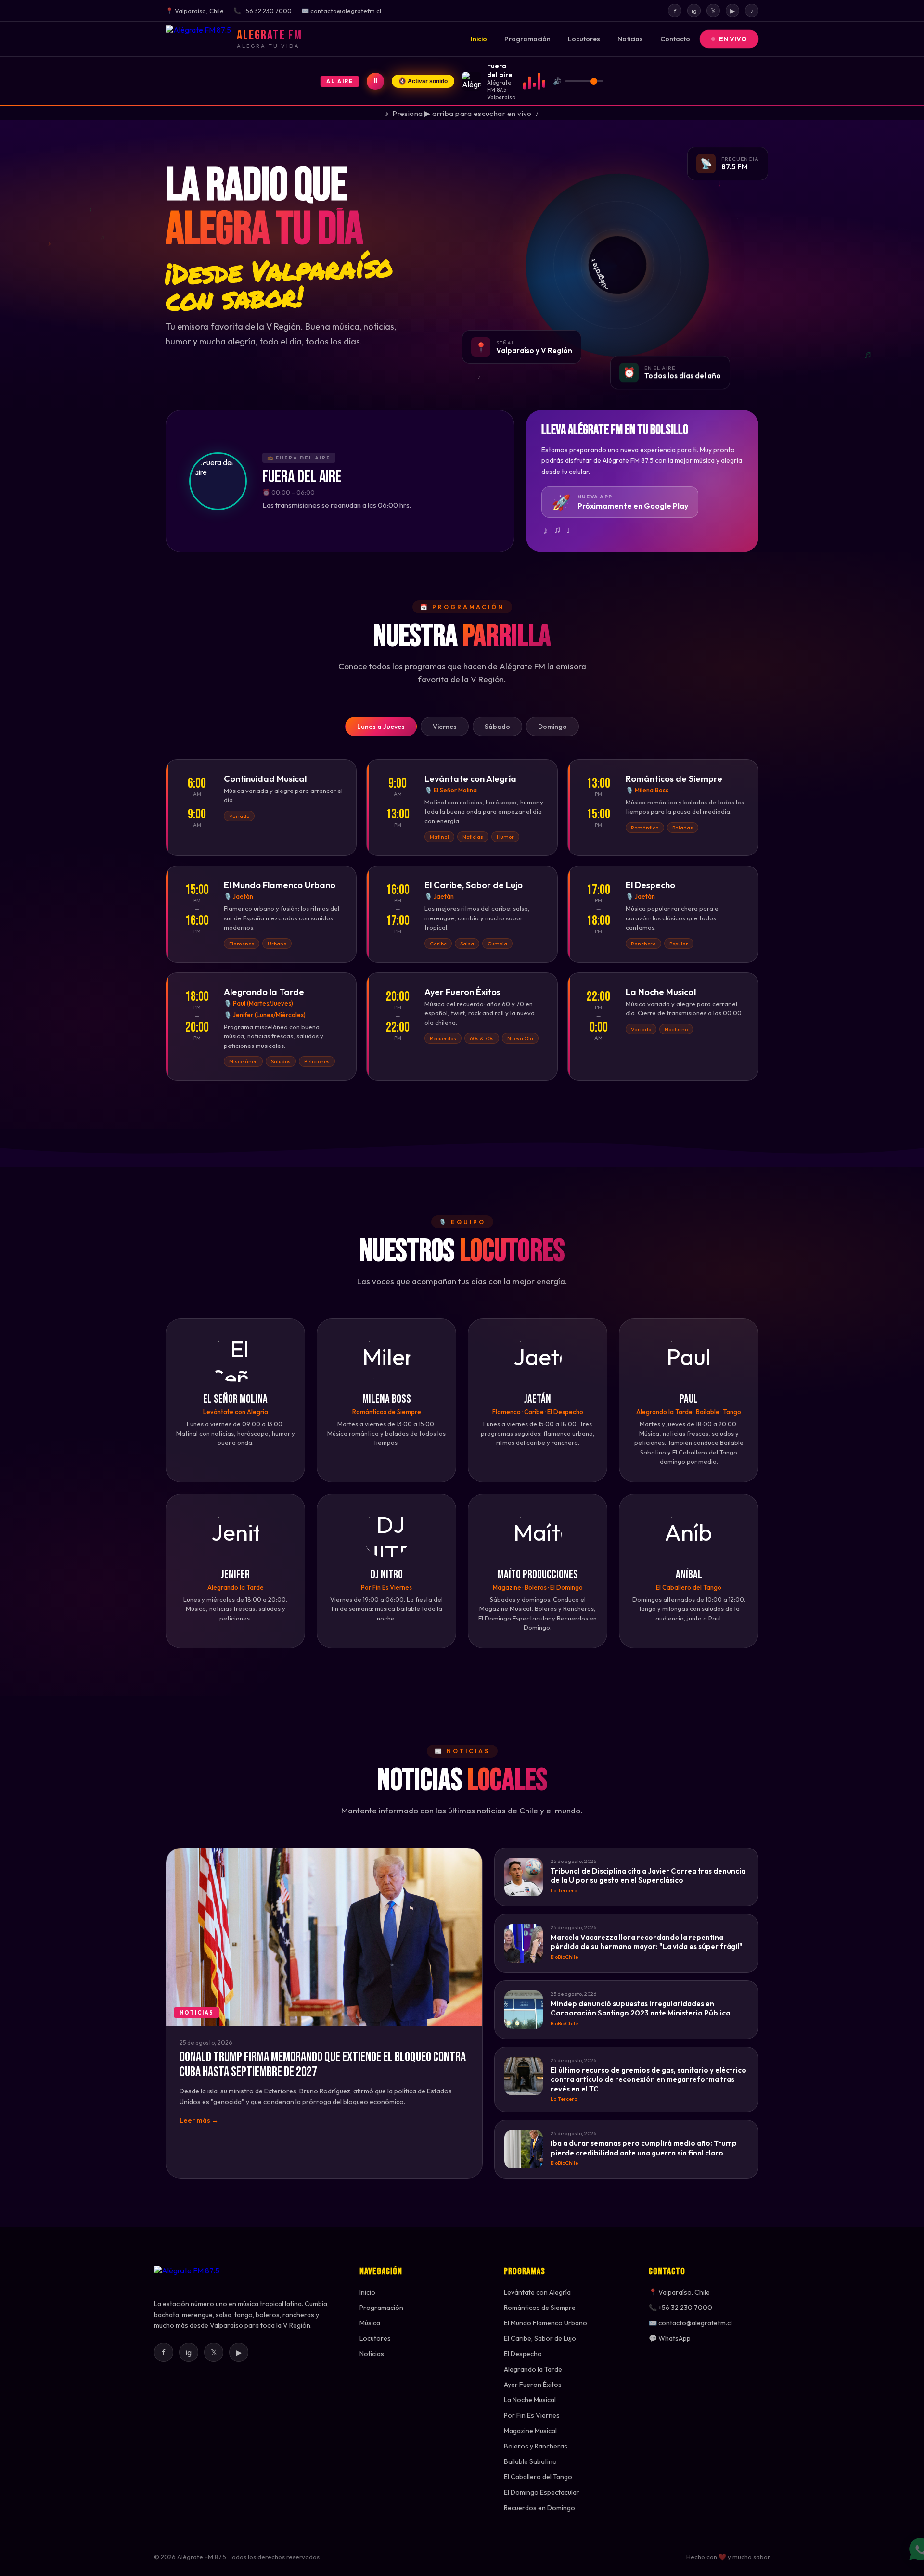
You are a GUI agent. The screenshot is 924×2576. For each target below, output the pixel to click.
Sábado (497, 727)
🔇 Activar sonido (423, 81)
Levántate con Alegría (537, 2292)
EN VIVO (733, 39)
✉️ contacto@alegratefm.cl (690, 2323)
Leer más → (199, 2120)
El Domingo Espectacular (542, 2492)
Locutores (584, 39)
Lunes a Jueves (381, 727)
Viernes (445, 727)
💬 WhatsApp (670, 2338)
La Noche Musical (530, 2400)
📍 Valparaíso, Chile (679, 2292)
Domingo (552, 727)
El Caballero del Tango (538, 2477)
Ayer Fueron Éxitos (533, 2385)
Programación (527, 39)
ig (694, 11)
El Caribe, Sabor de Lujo (540, 2338)
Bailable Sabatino (530, 2461)
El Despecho (523, 2354)
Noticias (630, 39)
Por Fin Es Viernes (532, 2415)
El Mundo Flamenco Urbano (545, 2323)
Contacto (675, 39)
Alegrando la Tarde (533, 2369)
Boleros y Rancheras (536, 2446)
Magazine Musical (530, 2431)
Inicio (479, 39)
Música (370, 2323)
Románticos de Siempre (540, 2308)
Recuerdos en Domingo (539, 2508)
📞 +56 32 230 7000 (680, 2308)
